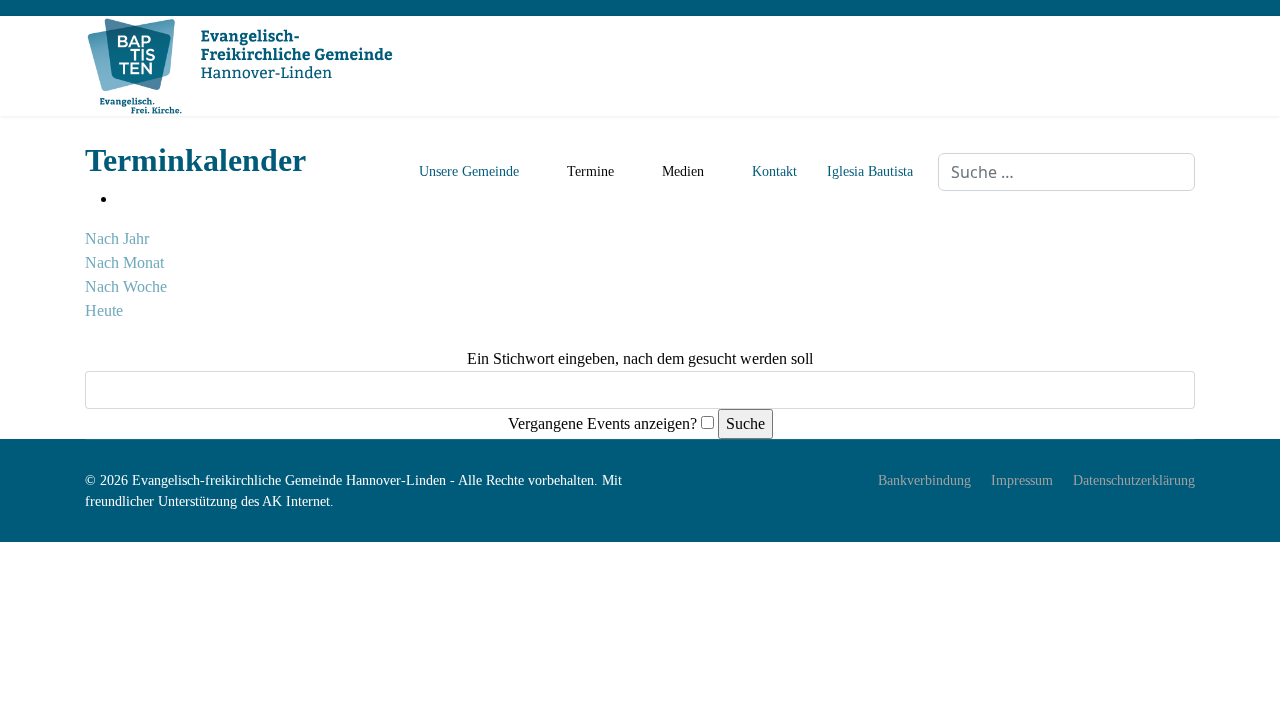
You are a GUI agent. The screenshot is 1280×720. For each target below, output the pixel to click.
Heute (104, 310)
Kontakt (774, 171)
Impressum (1022, 480)
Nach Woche (126, 286)
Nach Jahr (117, 238)
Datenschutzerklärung (1134, 480)
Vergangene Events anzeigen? (602, 423)
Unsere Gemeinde (469, 171)
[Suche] (91, 334)
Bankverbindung (924, 480)
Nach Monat (124, 262)
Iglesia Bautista (870, 171)
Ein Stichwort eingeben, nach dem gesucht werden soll (640, 358)
